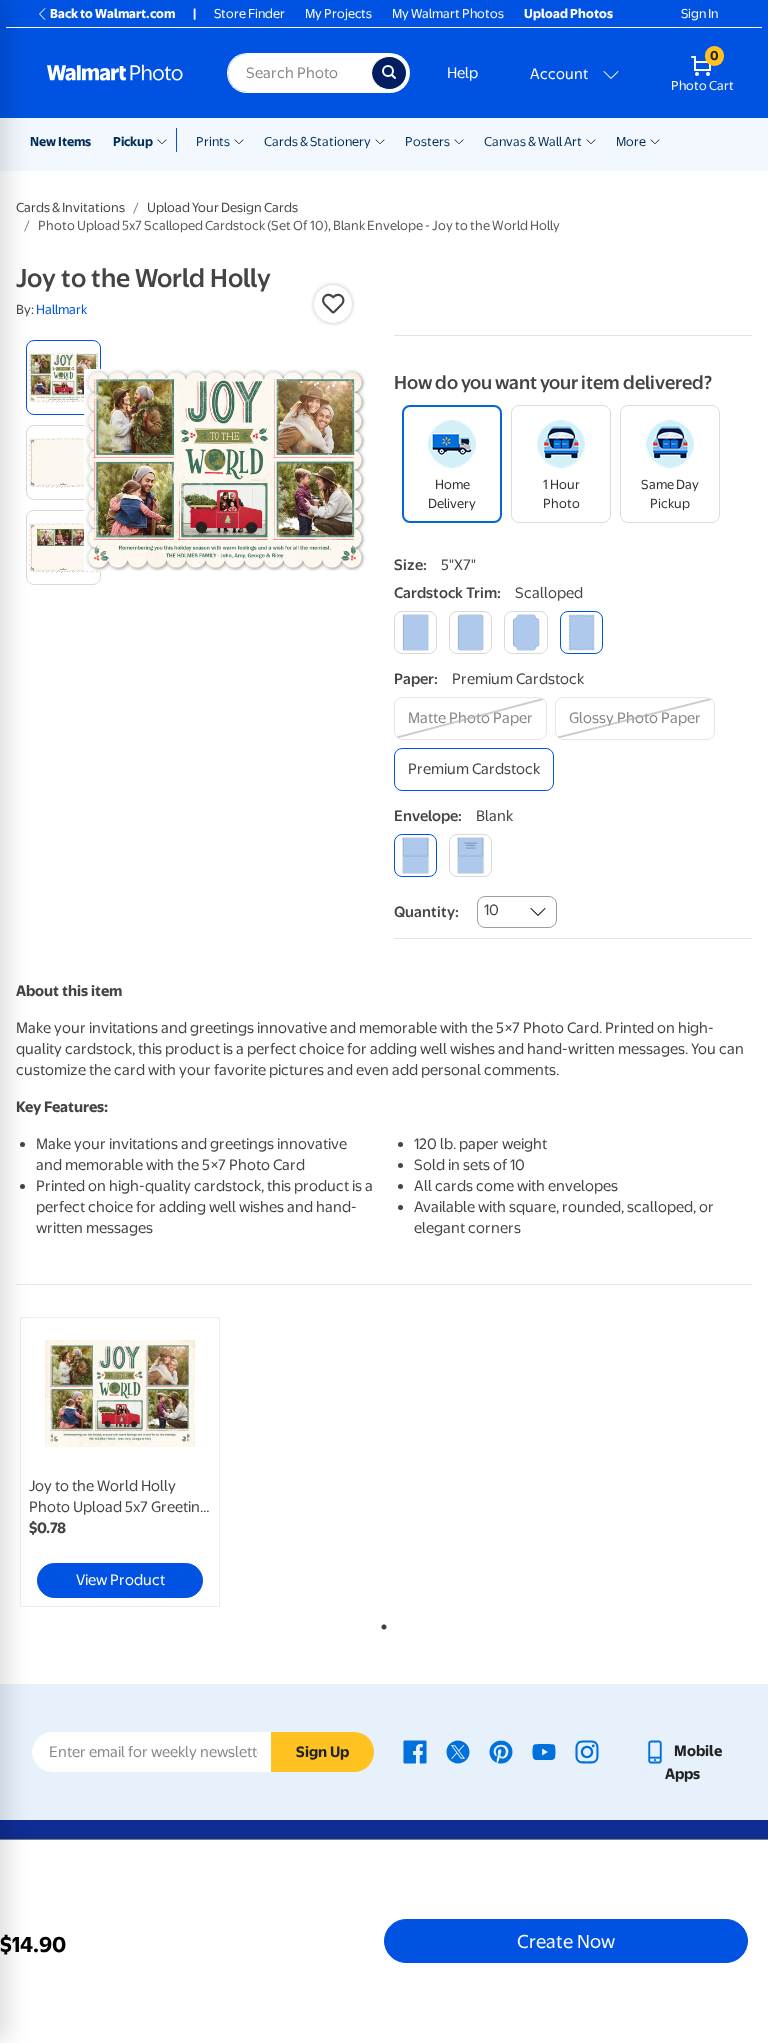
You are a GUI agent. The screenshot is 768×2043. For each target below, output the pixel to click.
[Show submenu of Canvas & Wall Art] (591, 140)
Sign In (699, 13)
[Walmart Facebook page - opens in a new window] (415, 1751)
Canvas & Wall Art (533, 141)
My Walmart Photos (448, 13)
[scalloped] (581, 632)
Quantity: (426, 912)
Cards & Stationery (317, 141)
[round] (470, 632)
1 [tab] (380, 1623)
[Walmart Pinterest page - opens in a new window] (501, 1751)
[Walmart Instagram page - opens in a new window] (587, 1751)
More (631, 141)
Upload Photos (568, 13)
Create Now (566, 1941)
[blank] (415, 855)
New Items (60, 141)
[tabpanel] (139, 1462)
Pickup (133, 141)
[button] (333, 304)
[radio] (63, 377)
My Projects (338, 13)
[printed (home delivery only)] (470, 855)
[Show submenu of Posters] (459, 140)
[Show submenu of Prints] (239, 140)
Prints (213, 141)
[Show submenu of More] (655, 140)
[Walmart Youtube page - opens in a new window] (544, 1751)
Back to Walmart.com (112, 13)
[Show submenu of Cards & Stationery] (380, 140)
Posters (427, 141)
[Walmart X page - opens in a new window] (458, 1751)
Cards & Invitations (70, 207)
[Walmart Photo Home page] (115, 73)
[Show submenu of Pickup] (166, 140)
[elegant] (525, 632)
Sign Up (322, 1752)
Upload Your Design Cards (222, 207)
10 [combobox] (491, 910)
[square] (415, 632)
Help (462, 73)
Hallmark (61, 309)
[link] (120, 1462)
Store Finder (249, 13)
